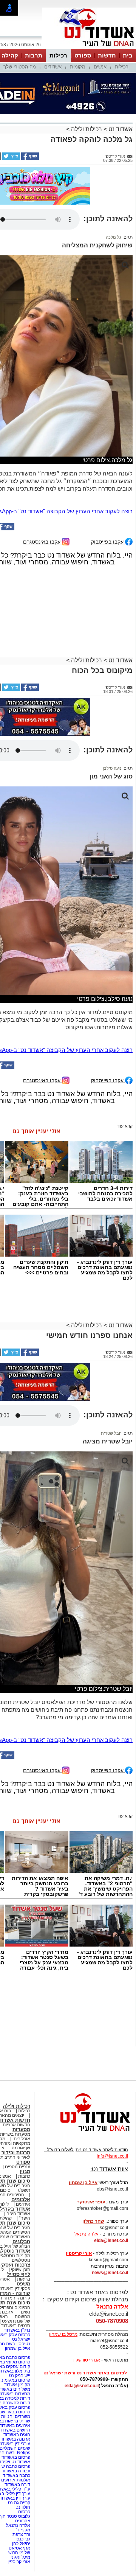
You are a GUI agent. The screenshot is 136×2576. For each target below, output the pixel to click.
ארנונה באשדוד (15, 2439)
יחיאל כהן (21, 2543)
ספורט (83, 55)
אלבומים (21, 2199)
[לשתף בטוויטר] (11, 158)
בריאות (24, 2279)
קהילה (10, 55)
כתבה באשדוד (16, 2475)
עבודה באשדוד (15, 2471)
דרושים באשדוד (15, 2430)
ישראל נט (21, 2339)
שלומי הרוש (19, 2553)
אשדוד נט (120, 129)
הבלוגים (21, 2241)
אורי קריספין (79, 2253)
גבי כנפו (23, 2539)
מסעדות (21, 2129)
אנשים (100, 67)
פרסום (24, 2512)
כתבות (24, 2176)
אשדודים (53, 67)
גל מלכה (114, 237)
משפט (23, 2284)
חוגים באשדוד (17, 2435)
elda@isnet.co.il (111, 2240)
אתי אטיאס (19, 2548)
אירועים (23, 2204)
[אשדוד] (89, 48)
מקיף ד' (23, 2530)
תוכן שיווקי (21, 2270)
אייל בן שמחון (18, 2348)
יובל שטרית (111, 1433)
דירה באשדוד (17, 2484)
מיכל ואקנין (20, 2557)
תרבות (34, 55)
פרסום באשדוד (15, 2457)
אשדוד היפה (18, 2214)
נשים (25, 2312)
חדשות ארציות (16, 2125)
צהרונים (23, 2521)
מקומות (78, 67)
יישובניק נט (19, 2376)
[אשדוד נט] (85, 2133)
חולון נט (22, 2507)
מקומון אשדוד (17, 2385)
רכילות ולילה (87, 129)
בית (128, 55)
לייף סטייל (19, 2274)
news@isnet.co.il (110, 2273)
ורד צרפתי (21, 2534)
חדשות (107, 55)
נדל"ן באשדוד (17, 2330)
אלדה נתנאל (18, 2525)
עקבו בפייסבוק (108, 541)
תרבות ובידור (16, 2153)
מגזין (25, 2171)
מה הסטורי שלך (20, 67)
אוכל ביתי (21, 2139)
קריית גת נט (19, 2503)
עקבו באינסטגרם (42, 541)
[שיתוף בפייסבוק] (29, 158)
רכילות (58, 55)
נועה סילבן (112, 768)
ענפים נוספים (18, 2167)
